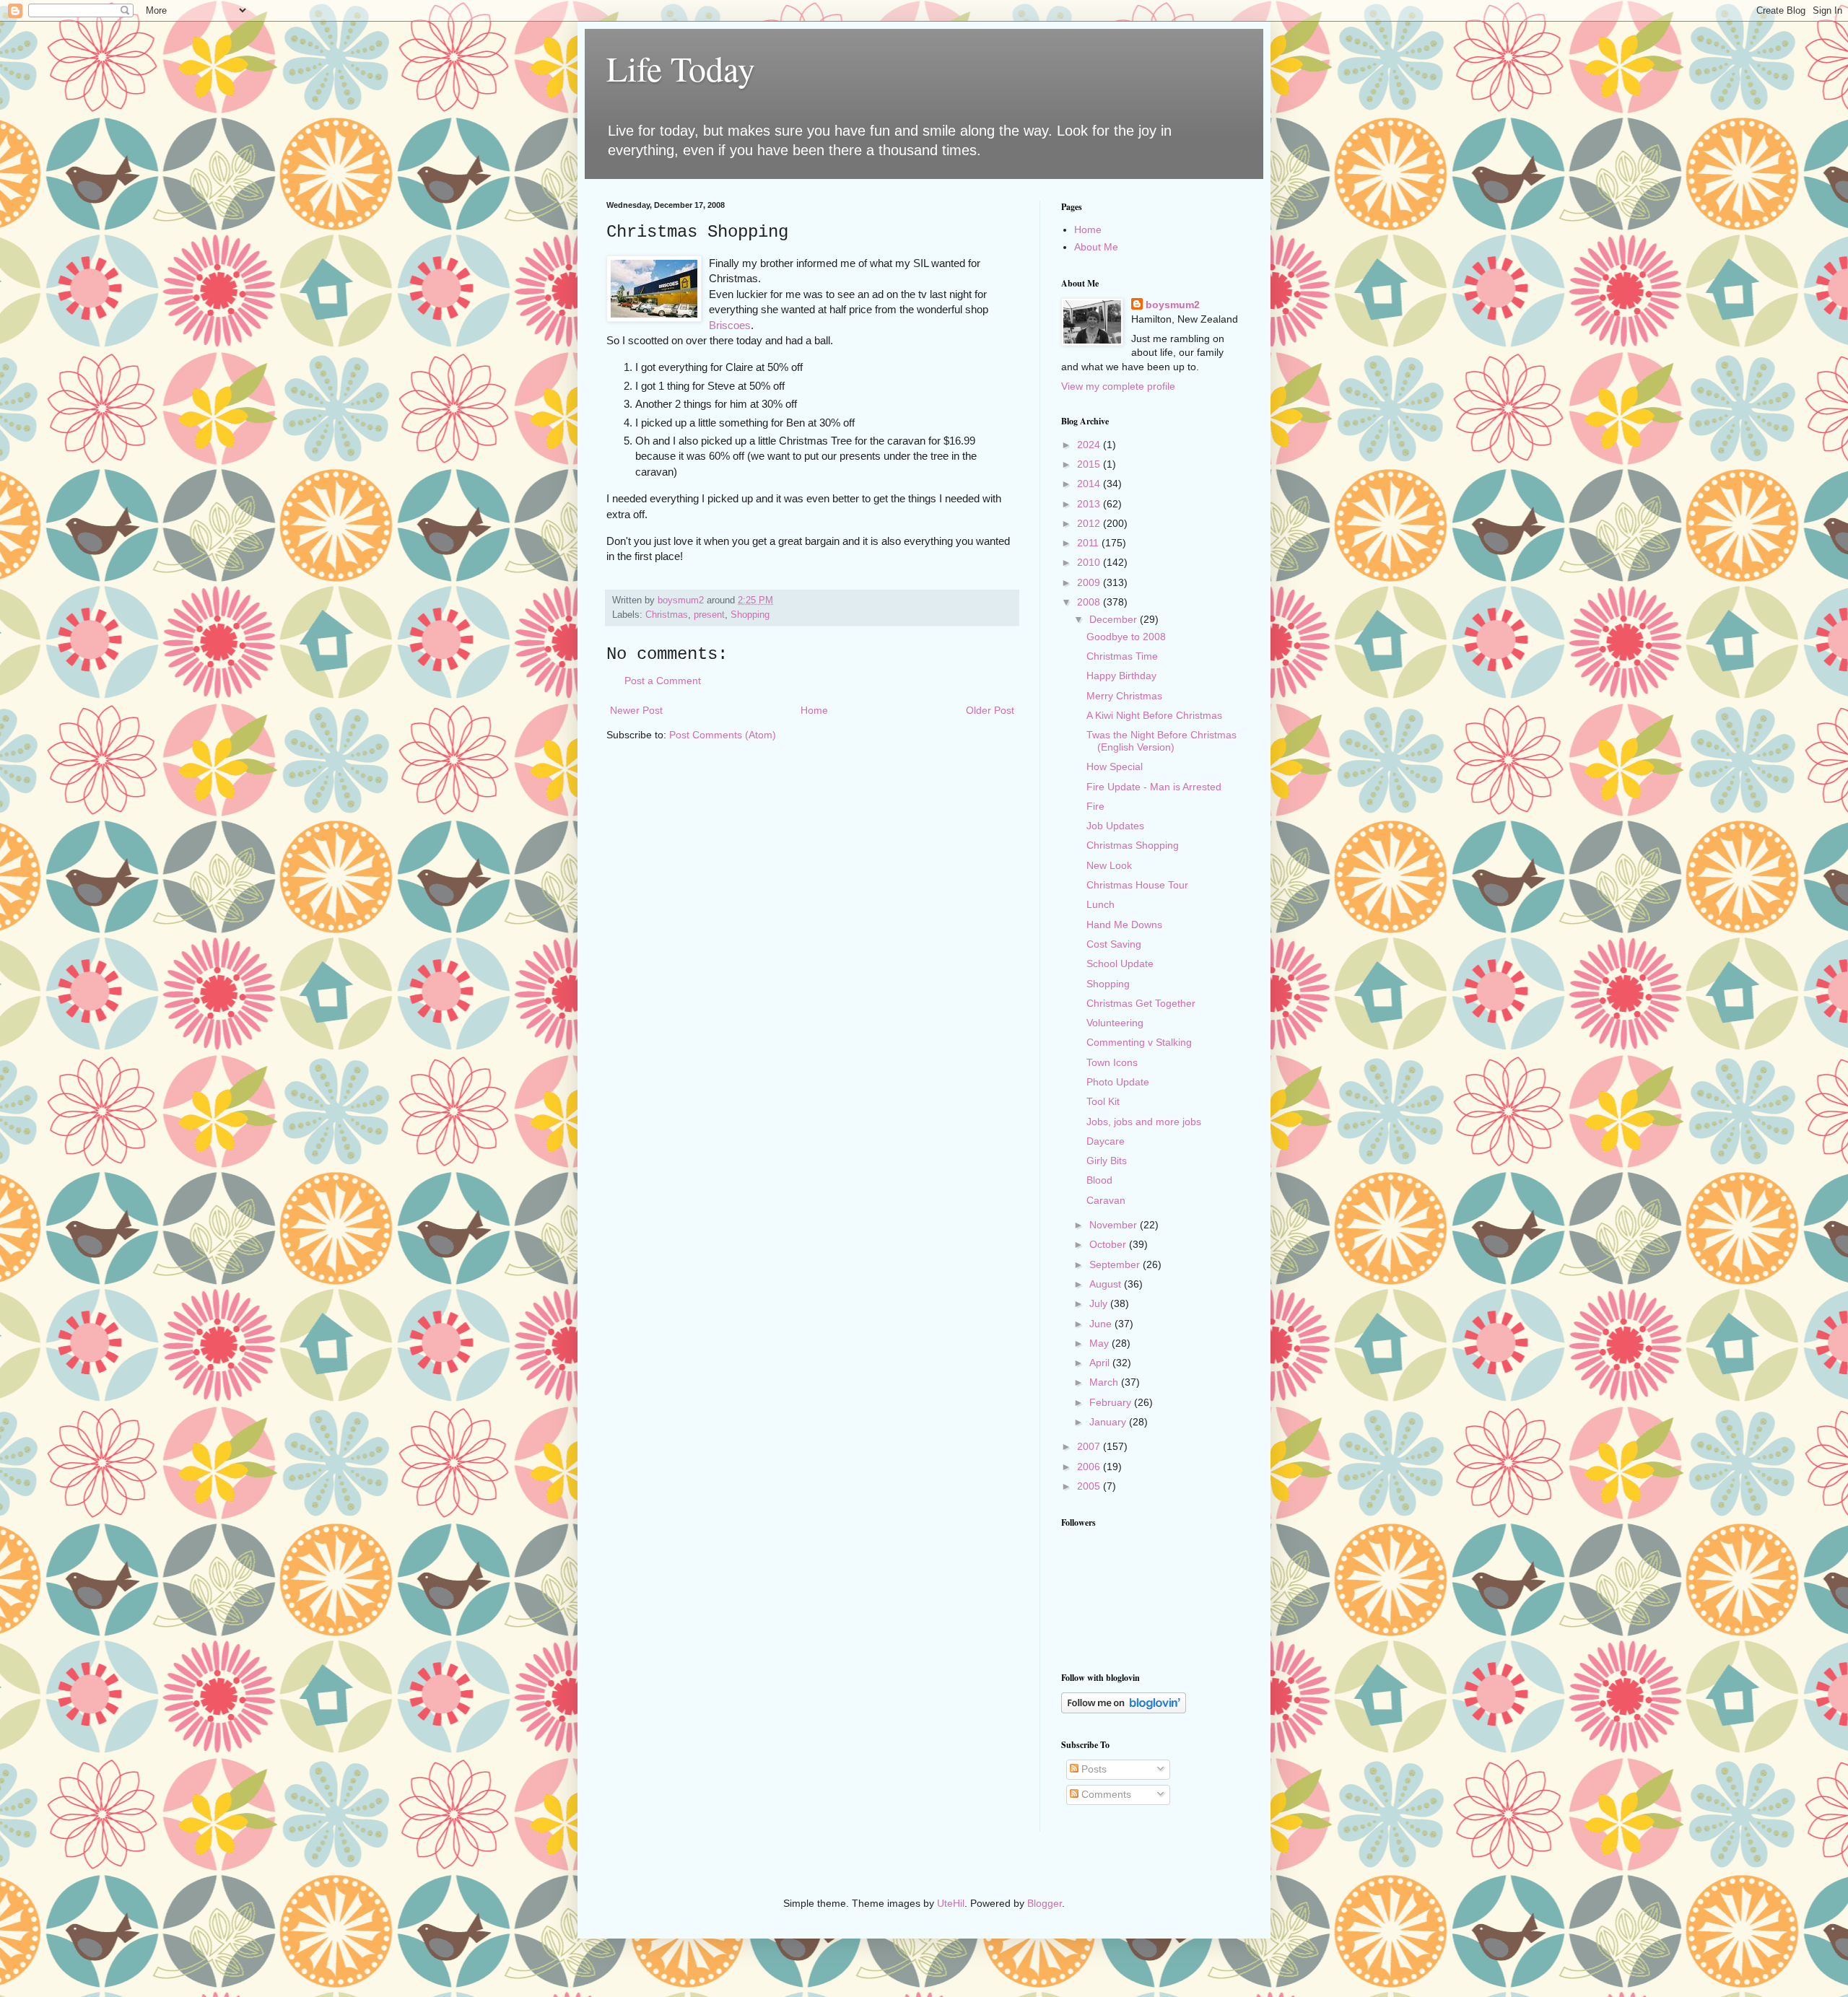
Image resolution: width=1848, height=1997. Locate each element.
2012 (1090, 523)
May (1100, 1343)
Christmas (667, 615)
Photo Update (1118, 1082)
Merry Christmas (1124, 696)
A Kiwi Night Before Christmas (1154, 715)
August (1107, 1284)
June (1102, 1324)
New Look (1109, 865)
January (1109, 1422)
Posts (1093, 1769)
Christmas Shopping (1133, 845)
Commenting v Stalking (1139, 1042)
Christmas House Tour (1137, 885)
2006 (1090, 1467)
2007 (1090, 1446)
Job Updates (1115, 826)
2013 (1090, 504)
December (1115, 619)
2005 (1090, 1486)
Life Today (681, 68)
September (1116, 1264)
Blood (1099, 1180)
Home (814, 710)
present (709, 615)
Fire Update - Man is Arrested (1154, 787)
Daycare (1106, 1141)
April (1101, 1363)
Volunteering (1115, 1023)
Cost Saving (1114, 944)
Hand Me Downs (1124, 925)
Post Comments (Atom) (723, 735)
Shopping (750, 615)
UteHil (951, 1903)
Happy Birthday (1121, 676)
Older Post (990, 710)
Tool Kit (1103, 1101)
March (1105, 1382)
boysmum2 (1173, 305)
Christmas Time (1122, 656)
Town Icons (1112, 1062)
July (1100, 1303)
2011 (1089, 543)
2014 (1090, 484)
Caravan (1106, 1200)
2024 (1090, 445)
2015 (1090, 464)
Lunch (1100, 904)
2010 (1090, 562)
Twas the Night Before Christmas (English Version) (1161, 741)
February (1112, 1402)
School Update (1120, 963)
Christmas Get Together (1141, 1003)
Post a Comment (663, 681)
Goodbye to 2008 (1126, 637)
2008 (1090, 602)
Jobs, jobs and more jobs (1144, 1122)
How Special (1115, 766)
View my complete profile (1118, 386)
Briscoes (730, 325)
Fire (1095, 806)
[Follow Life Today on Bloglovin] (1124, 1710)
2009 (1090, 582)
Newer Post (636, 710)
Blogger (1045, 1903)
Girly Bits (1107, 1161)
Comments (1105, 1794)
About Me (1096, 247)
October (1109, 1244)
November (1115, 1225)
